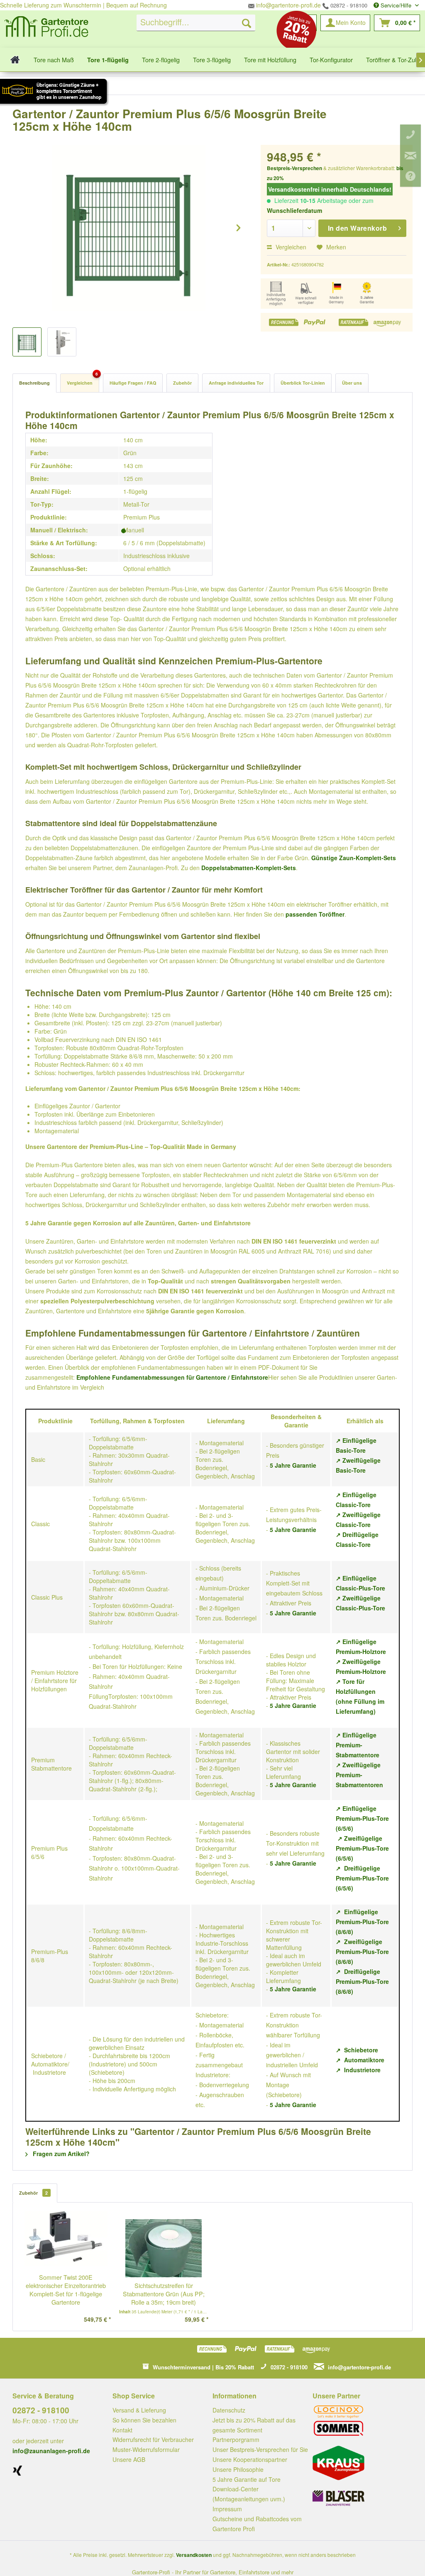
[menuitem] (196, 23)
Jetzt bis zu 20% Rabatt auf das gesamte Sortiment (254, 2425)
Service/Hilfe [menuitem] (396, 5)
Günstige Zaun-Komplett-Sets (354, 858)
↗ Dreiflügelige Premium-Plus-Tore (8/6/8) (362, 1981)
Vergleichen (290, 247)
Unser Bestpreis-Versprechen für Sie (260, 2449)
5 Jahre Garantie (293, 1465)
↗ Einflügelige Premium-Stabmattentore (358, 1745)
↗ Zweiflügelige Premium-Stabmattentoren (359, 1775)
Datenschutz (229, 2410)
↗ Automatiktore (360, 2060)
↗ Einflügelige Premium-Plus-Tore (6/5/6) (362, 1818)
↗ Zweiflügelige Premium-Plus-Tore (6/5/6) (362, 1848)
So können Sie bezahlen (144, 2420)
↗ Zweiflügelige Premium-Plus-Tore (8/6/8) (362, 1952)
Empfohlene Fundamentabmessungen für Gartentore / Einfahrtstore (172, 1377)
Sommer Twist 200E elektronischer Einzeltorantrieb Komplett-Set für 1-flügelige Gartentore (66, 2290)
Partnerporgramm (236, 2439)
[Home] (15, 60)
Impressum (227, 2509)
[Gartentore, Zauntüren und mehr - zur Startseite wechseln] (46, 28)
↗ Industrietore (358, 2070)
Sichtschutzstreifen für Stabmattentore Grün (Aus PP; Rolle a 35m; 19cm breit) (164, 2294)
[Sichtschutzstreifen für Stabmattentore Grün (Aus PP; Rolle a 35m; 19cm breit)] (164, 2248)
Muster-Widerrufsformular (146, 2449)
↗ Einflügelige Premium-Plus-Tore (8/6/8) (362, 1922)
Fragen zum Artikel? (60, 2154)
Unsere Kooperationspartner (250, 2459)
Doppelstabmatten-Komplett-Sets (249, 868)
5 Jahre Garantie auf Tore (247, 2479)
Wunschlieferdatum (294, 210)
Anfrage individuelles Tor (236, 383)
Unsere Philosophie (238, 2469)
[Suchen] (247, 23)
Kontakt (122, 2430)
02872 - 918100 (348, 5)
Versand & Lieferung (139, 2410)
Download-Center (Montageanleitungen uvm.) (249, 2494)
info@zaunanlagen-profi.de (51, 2451)
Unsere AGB (129, 2459)
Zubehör (182, 383)
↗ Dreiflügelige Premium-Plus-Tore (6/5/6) (362, 1878)
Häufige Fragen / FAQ (133, 383)
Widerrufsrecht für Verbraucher (153, 2439)
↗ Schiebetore (357, 2050)
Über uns (352, 383)
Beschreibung (34, 383)
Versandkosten (194, 2555)
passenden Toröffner (315, 914)
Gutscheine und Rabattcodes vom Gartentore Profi (257, 2524)
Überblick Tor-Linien (303, 383)
